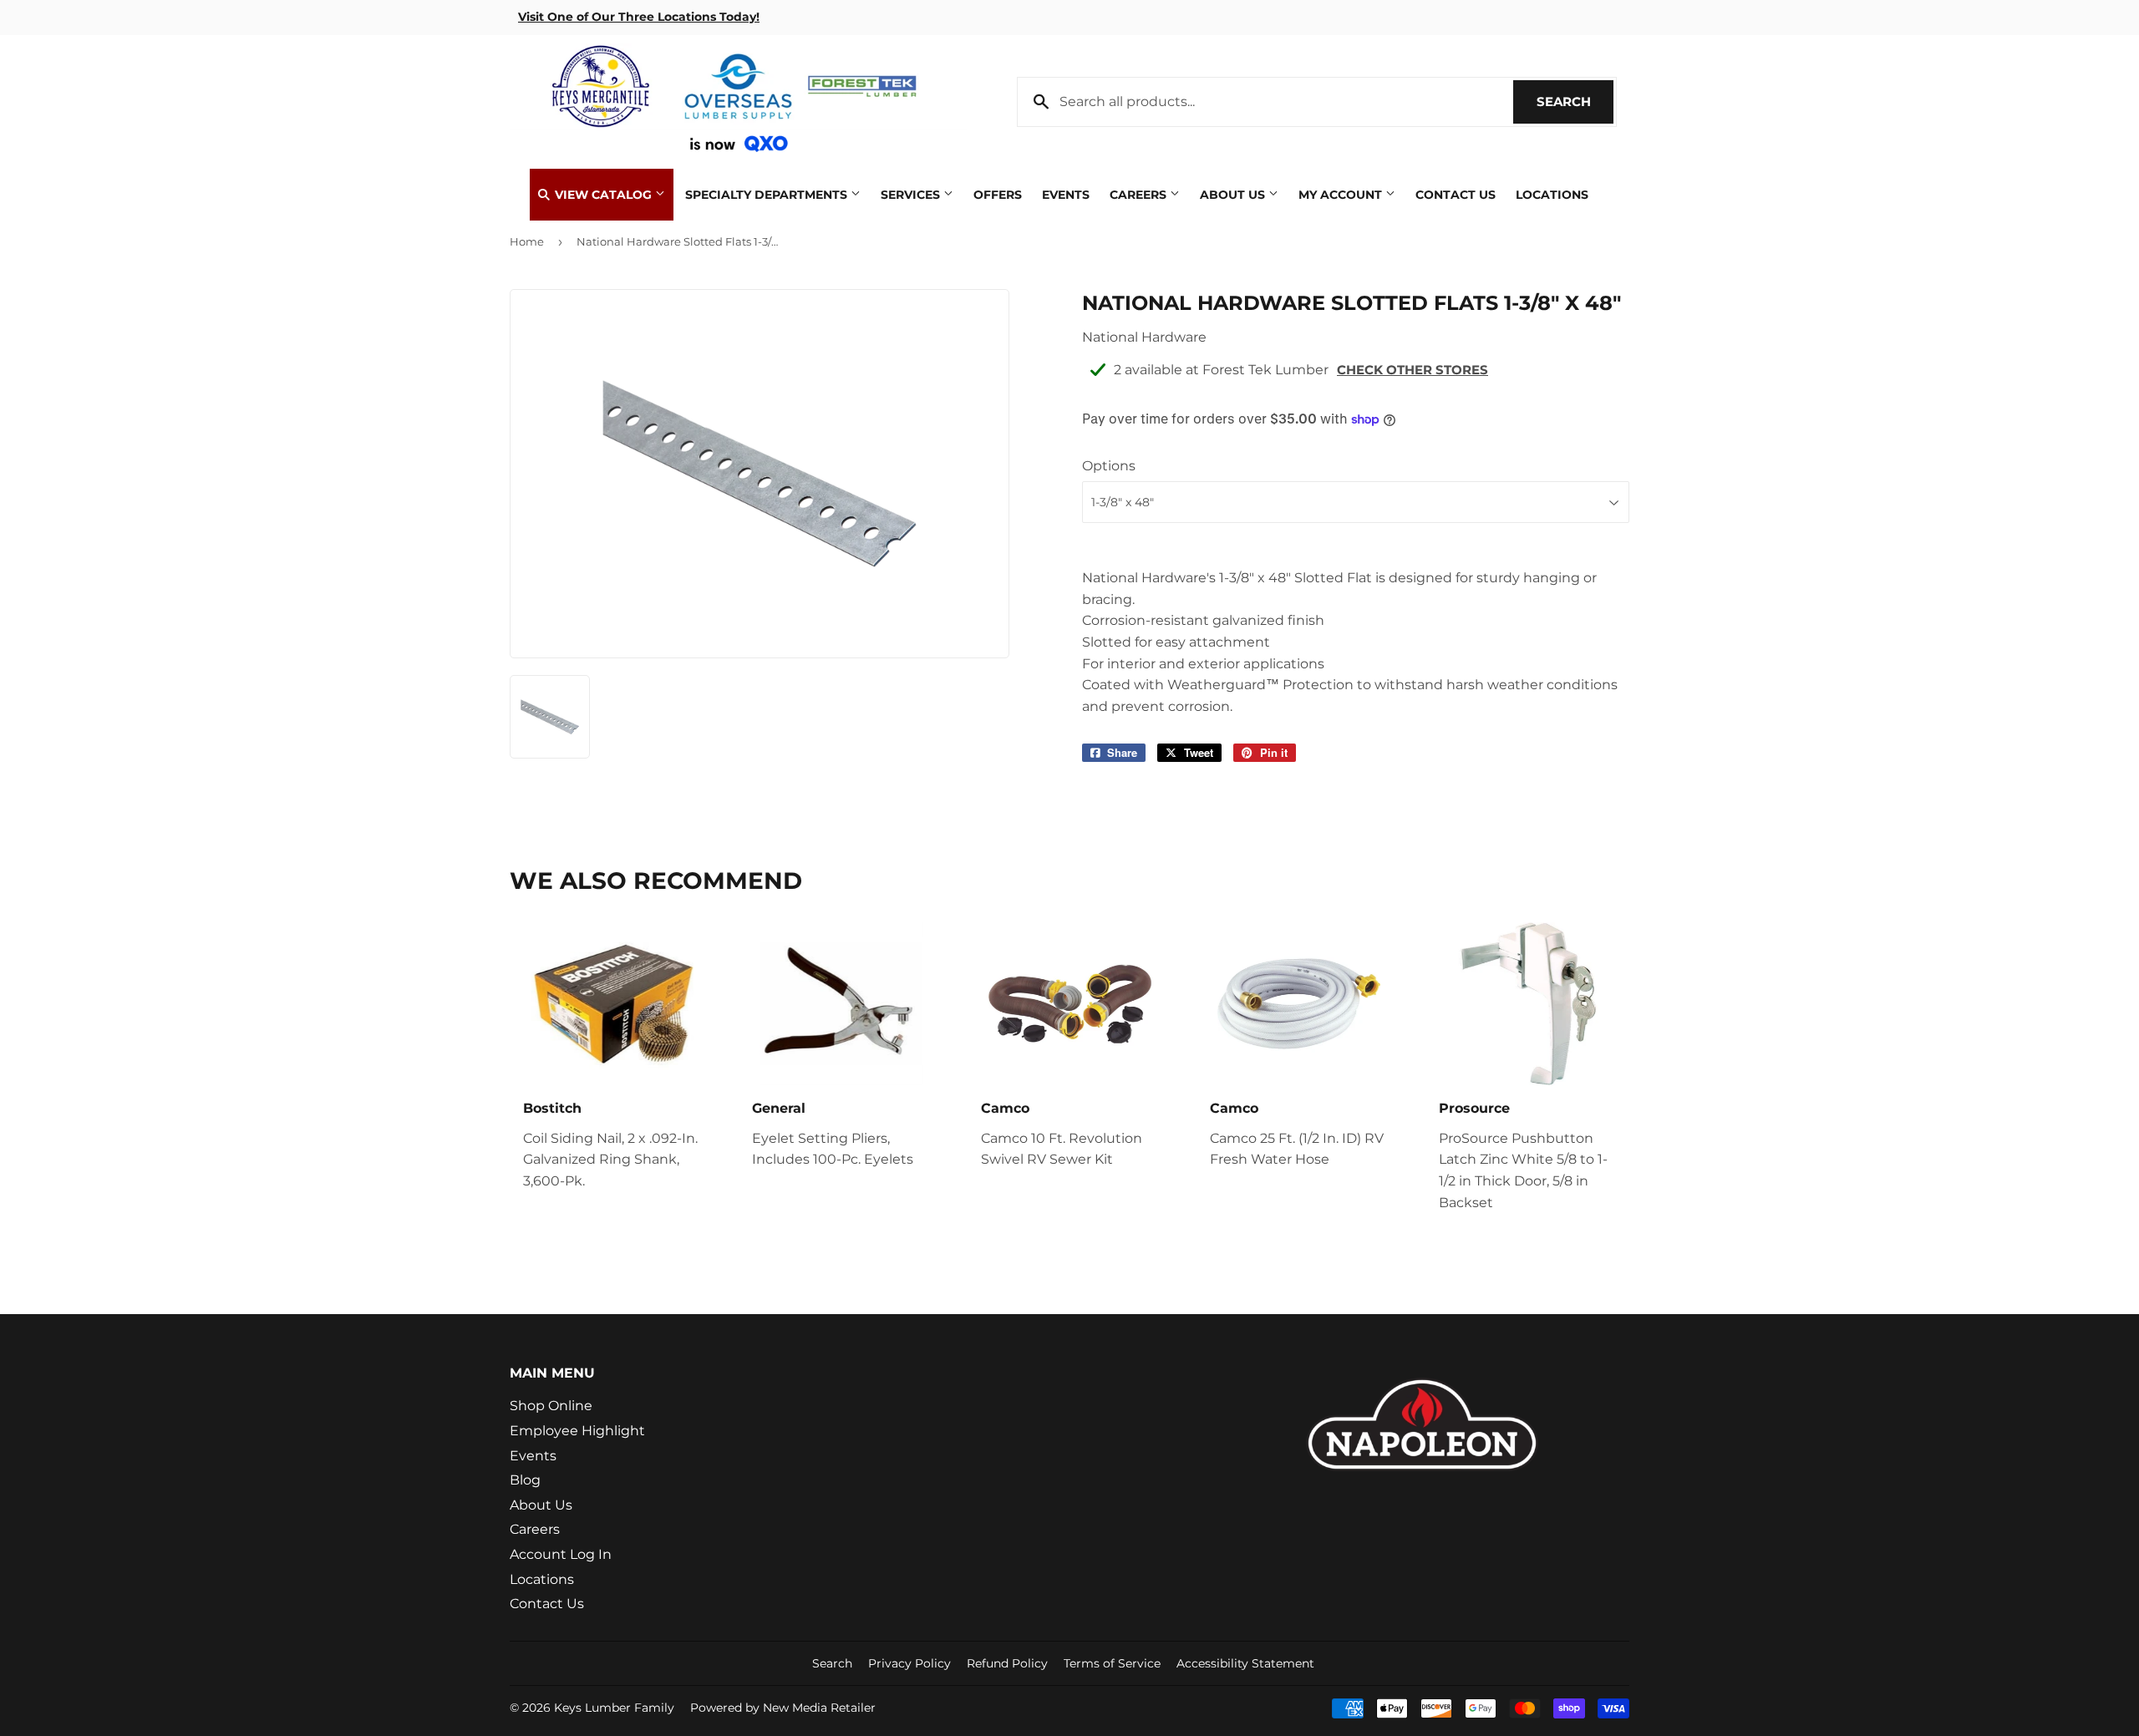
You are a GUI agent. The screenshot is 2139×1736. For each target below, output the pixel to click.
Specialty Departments (768, 195)
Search (1575, 102)
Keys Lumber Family (614, 1708)
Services (912, 195)
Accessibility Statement (1245, 1663)
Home (527, 241)
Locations (1552, 195)
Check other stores (1412, 370)
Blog (525, 1480)
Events (1066, 195)
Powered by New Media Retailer (783, 1708)
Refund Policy (1007, 1663)
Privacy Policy (909, 1663)
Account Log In (561, 1554)
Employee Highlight (577, 1431)
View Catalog (603, 195)
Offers (998, 195)
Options (1109, 466)
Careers (1140, 195)
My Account (1342, 195)
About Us (1234, 195)
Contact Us (1456, 195)
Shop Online (551, 1406)
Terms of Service (1112, 1663)
